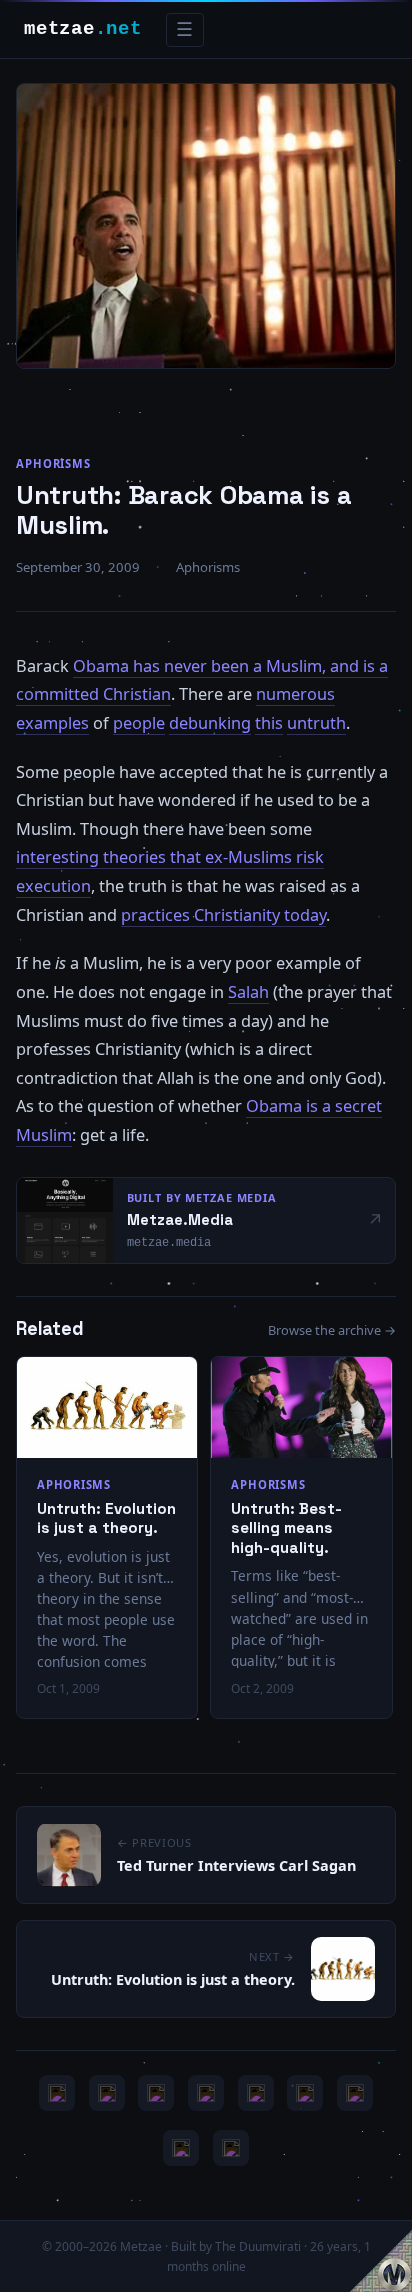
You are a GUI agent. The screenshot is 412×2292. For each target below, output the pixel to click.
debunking (210, 723)
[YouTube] (57, 2093)
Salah (248, 992)
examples (52, 723)
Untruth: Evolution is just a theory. (106, 1518)
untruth (316, 723)
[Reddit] (231, 2148)
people (139, 723)
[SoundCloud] (256, 2093)
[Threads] (181, 2148)
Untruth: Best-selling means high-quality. (286, 1528)
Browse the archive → (332, 1330)
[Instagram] (107, 2093)
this (269, 723)
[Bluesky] (156, 2093)
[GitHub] (206, 2093)
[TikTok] (305, 2093)
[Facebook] (355, 2093)
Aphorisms (53, 463)
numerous (295, 694)
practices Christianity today (223, 915)
